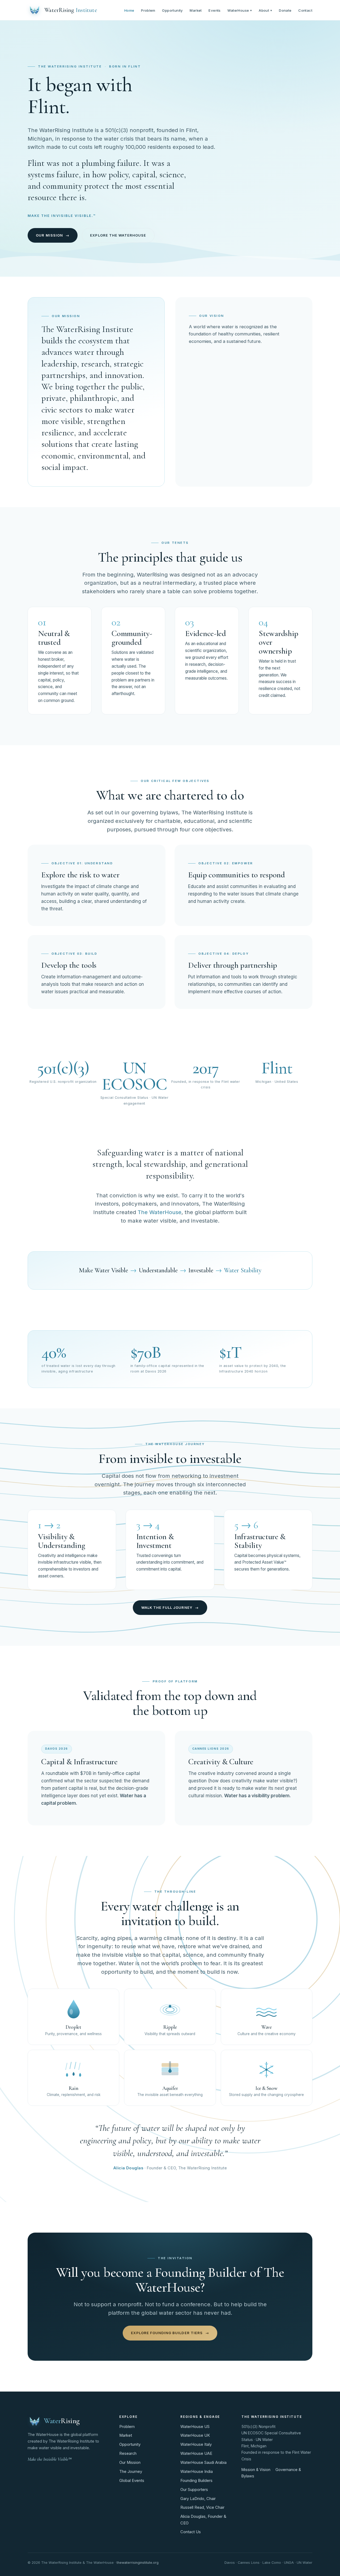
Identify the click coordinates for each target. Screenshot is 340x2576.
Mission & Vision (256, 2470)
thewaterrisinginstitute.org (138, 2563)
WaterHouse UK (195, 2435)
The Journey (131, 2472)
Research (128, 2453)
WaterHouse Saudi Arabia (203, 2463)
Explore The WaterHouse (118, 235)
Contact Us (191, 2532)
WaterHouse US (195, 2427)
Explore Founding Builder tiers (170, 2333)
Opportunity (172, 10)
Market (196, 10)
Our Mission (130, 2463)
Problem (148, 10)
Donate (285, 10)
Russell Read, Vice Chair (202, 2507)
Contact (305, 10)
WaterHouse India (197, 2472)
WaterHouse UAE (196, 2453)
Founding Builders (196, 2481)
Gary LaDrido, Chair (198, 2499)
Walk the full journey (170, 1607)
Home (129, 10)
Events (214, 10)
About (265, 10)
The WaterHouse (160, 1212)
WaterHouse (240, 10)
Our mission (52, 235)
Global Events (132, 2481)
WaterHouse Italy (196, 2444)
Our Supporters (194, 2490)
